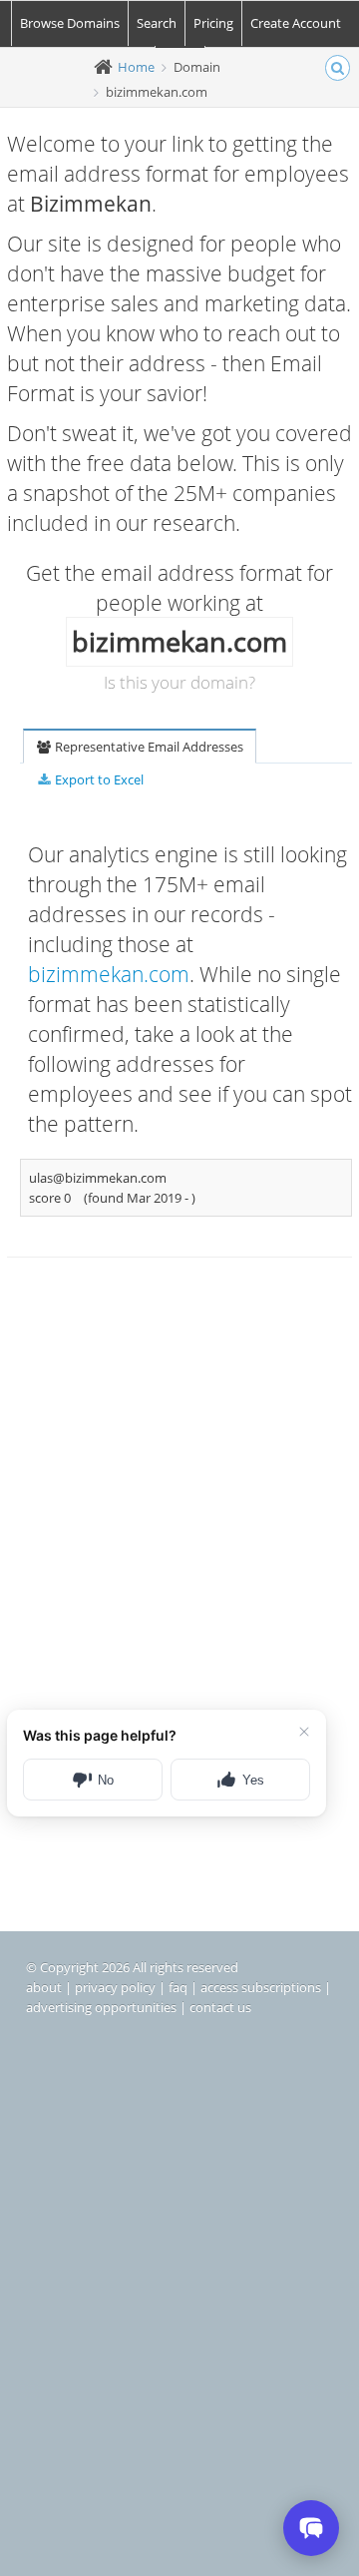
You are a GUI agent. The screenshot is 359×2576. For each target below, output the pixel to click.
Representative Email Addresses (148, 747)
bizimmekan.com (109, 974)
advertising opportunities (101, 2007)
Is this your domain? (179, 682)
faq (178, 1987)
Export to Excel (98, 779)
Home (136, 67)
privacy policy (115, 1987)
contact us (220, 2007)
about (44, 1987)
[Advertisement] (179, 1484)
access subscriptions (261, 1987)
